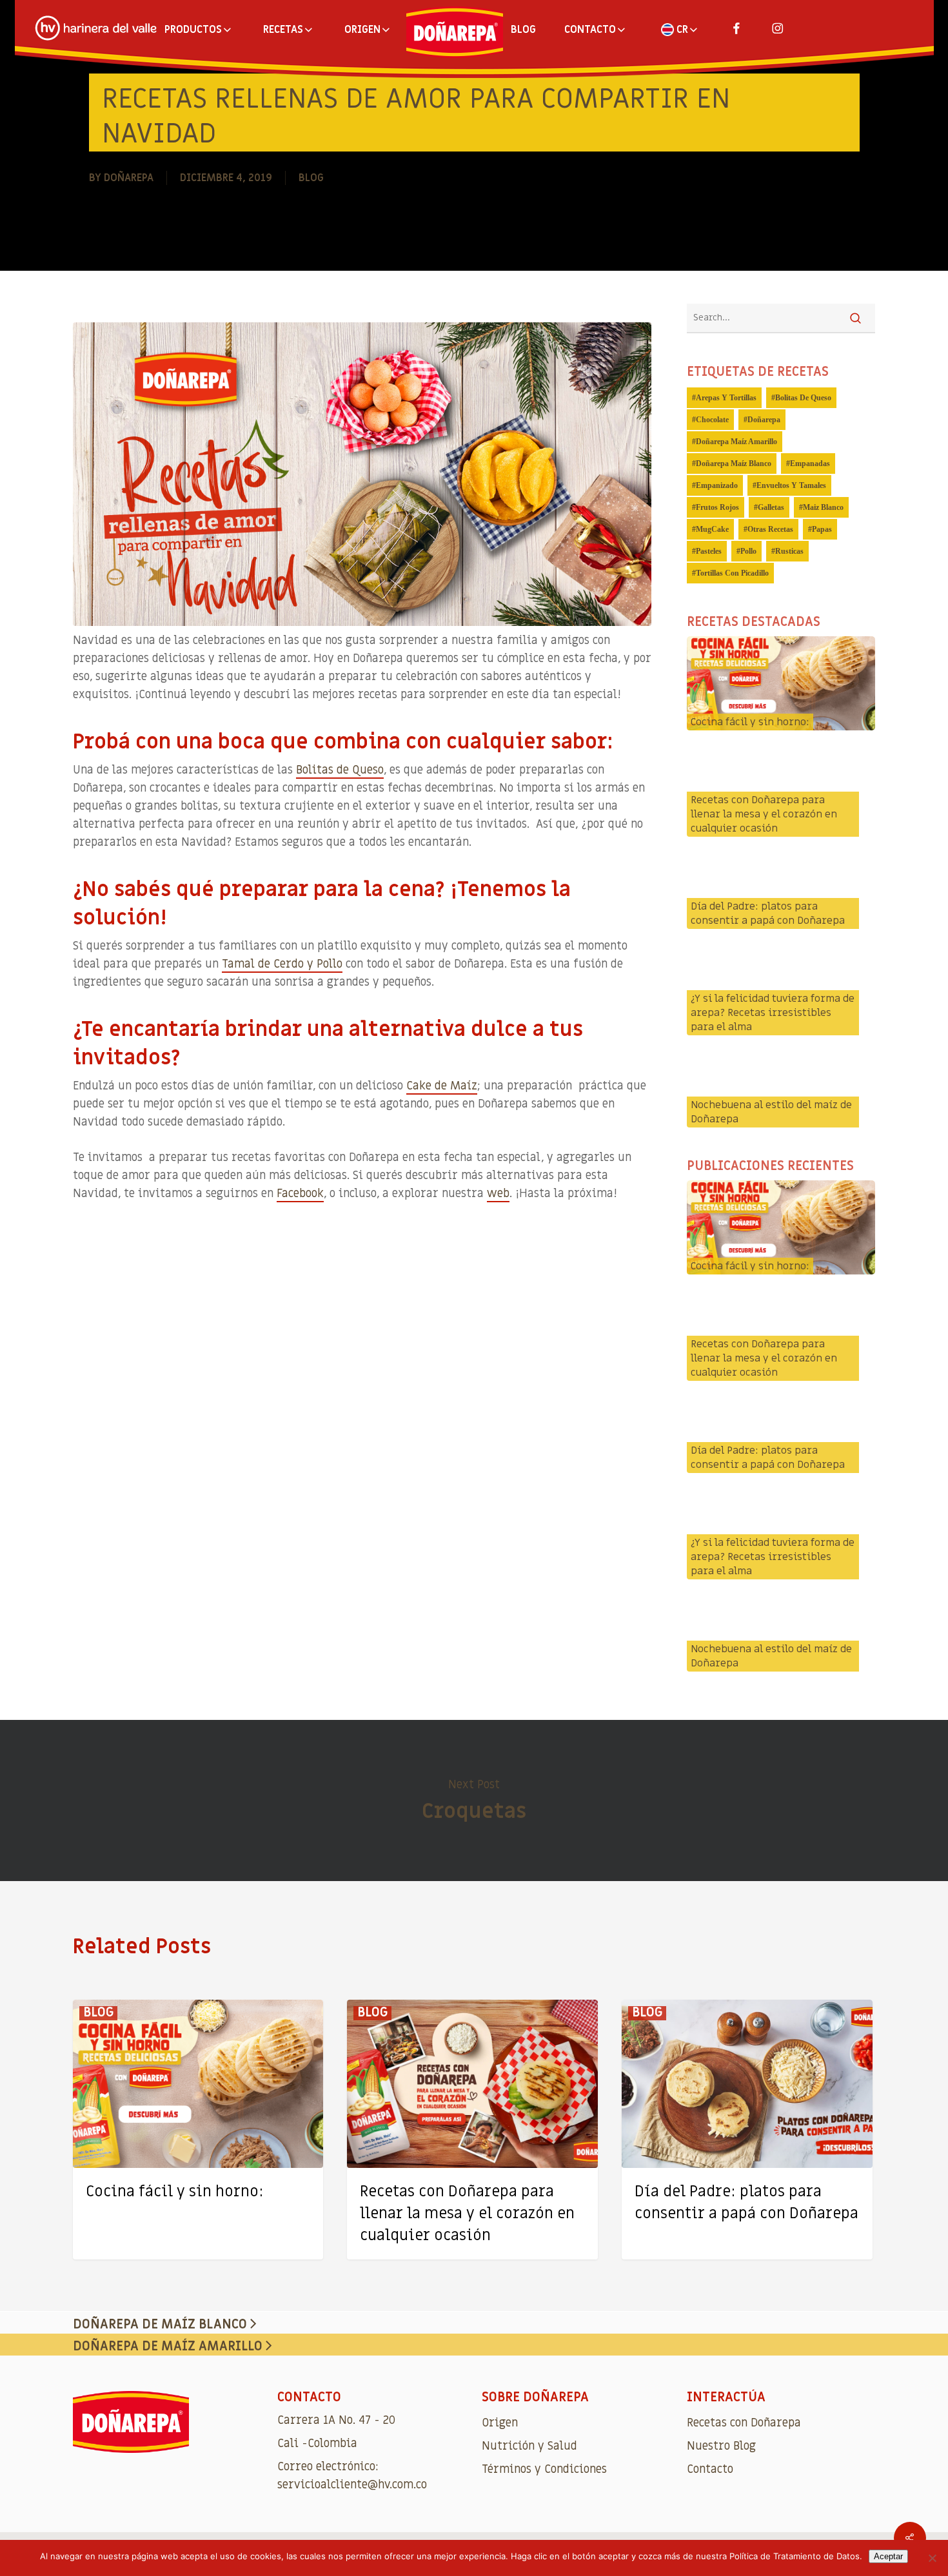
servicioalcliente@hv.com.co (352, 2485)
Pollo (748, 551)
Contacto (710, 2469)
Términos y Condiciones (544, 2469)
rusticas (789, 551)
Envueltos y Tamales (791, 485)
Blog (311, 178)
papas (822, 529)
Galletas (771, 507)
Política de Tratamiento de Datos (795, 2556)
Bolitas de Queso (340, 770)
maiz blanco (823, 507)
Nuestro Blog (721, 2446)
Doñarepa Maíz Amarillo (736, 442)
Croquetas (474, 1800)
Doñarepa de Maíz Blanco (162, 2325)
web (498, 1194)
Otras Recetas (770, 529)
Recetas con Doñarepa (744, 2423)
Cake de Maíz (442, 1086)
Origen (500, 2423)
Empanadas (810, 463)
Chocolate (712, 420)
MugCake (712, 529)
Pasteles (709, 551)
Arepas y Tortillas (726, 398)
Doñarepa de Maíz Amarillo (169, 2347)
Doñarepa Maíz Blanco (734, 463)
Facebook (300, 1194)
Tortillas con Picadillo (732, 573)
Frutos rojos (717, 507)
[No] (932, 2558)
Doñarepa (129, 178)
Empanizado (717, 485)
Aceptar (888, 2556)
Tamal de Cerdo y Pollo (282, 964)
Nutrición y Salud (529, 2446)
